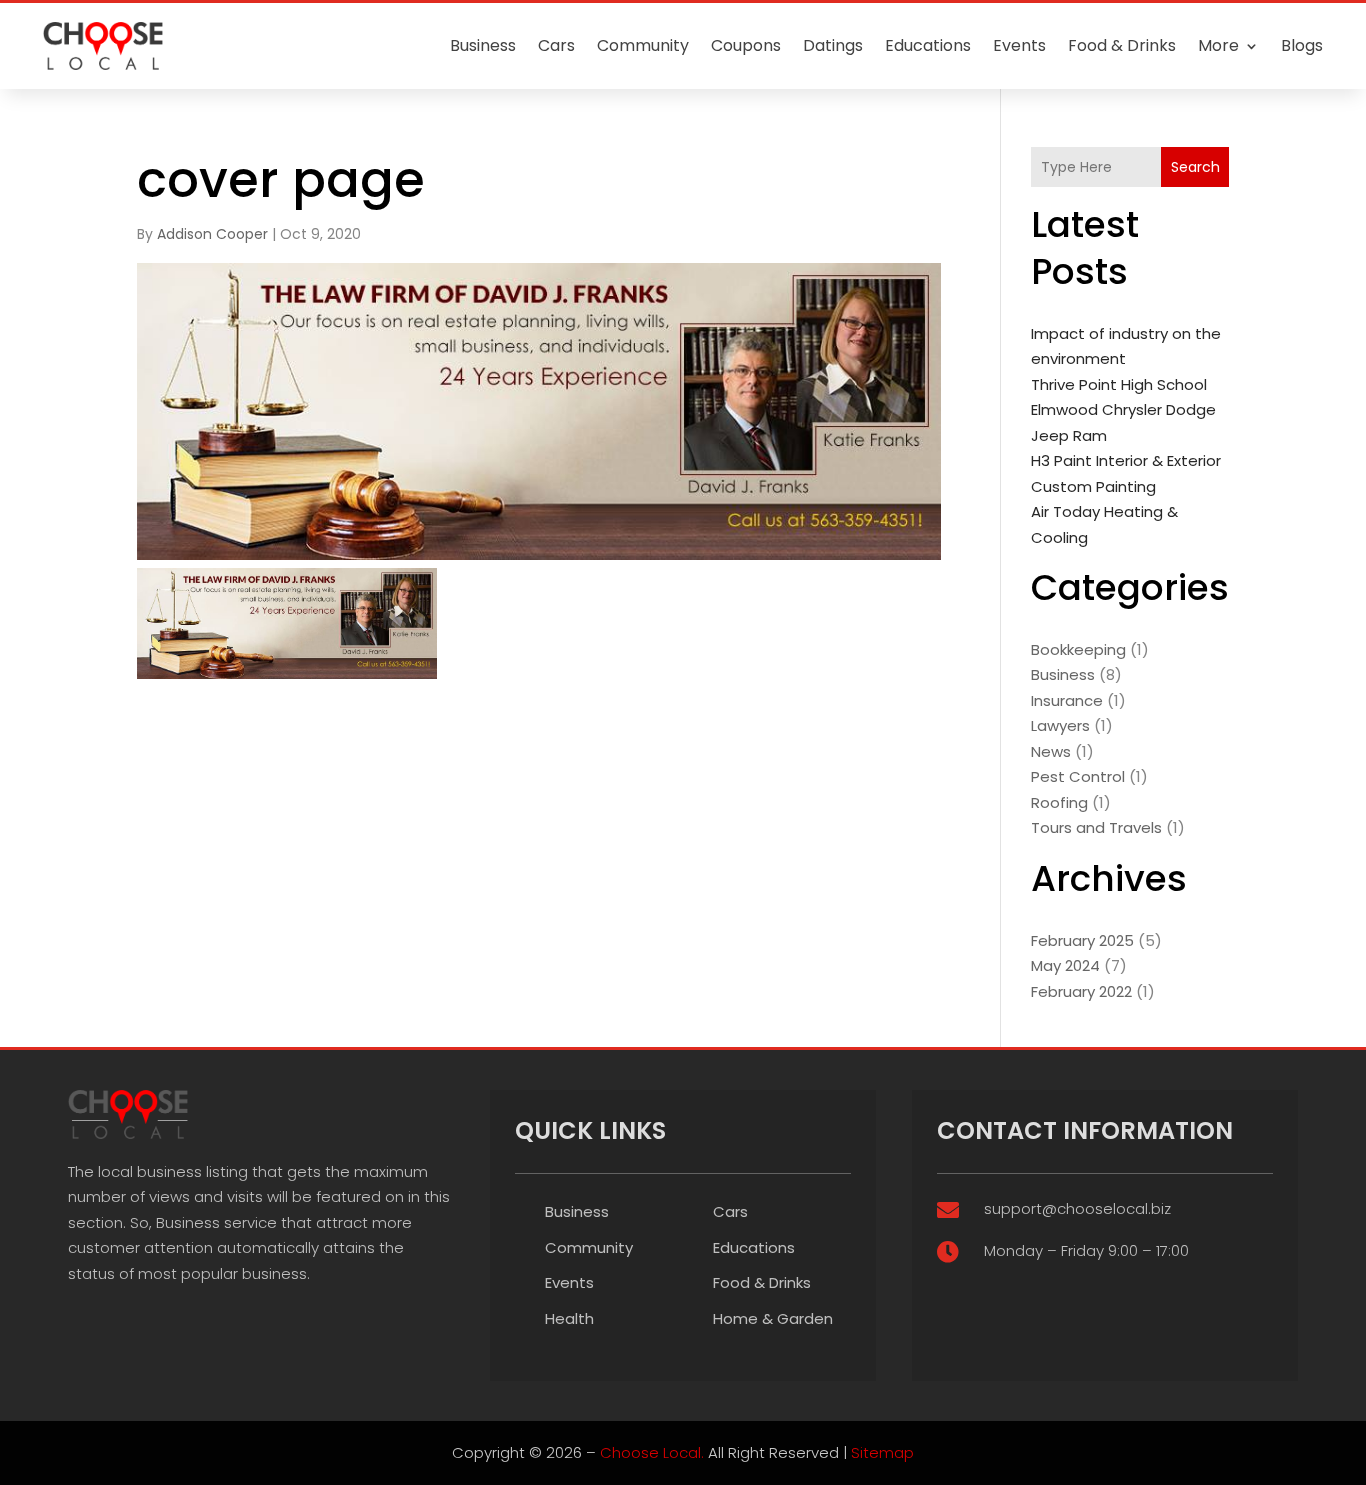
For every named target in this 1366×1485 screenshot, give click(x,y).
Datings (833, 45)
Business (483, 45)
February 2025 (1082, 940)
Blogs (1302, 45)
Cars (556, 45)
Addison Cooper (212, 234)
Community (643, 45)
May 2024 (1065, 965)
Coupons (746, 45)
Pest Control (1078, 776)
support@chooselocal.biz (1077, 1208)
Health (569, 1318)
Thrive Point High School (1119, 384)
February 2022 (1081, 991)
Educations (928, 45)
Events (1019, 45)
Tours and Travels (1096, 827)
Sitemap (882, 1452)
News (1051, 751)
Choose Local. (652, 1452)
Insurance (1067, 700)
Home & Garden (773, 1318)
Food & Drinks (1122, 45)
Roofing (1059, 802)
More (1218, 45)
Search (1195, 167)
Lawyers (1060, 725)
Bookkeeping (1078, 649)
